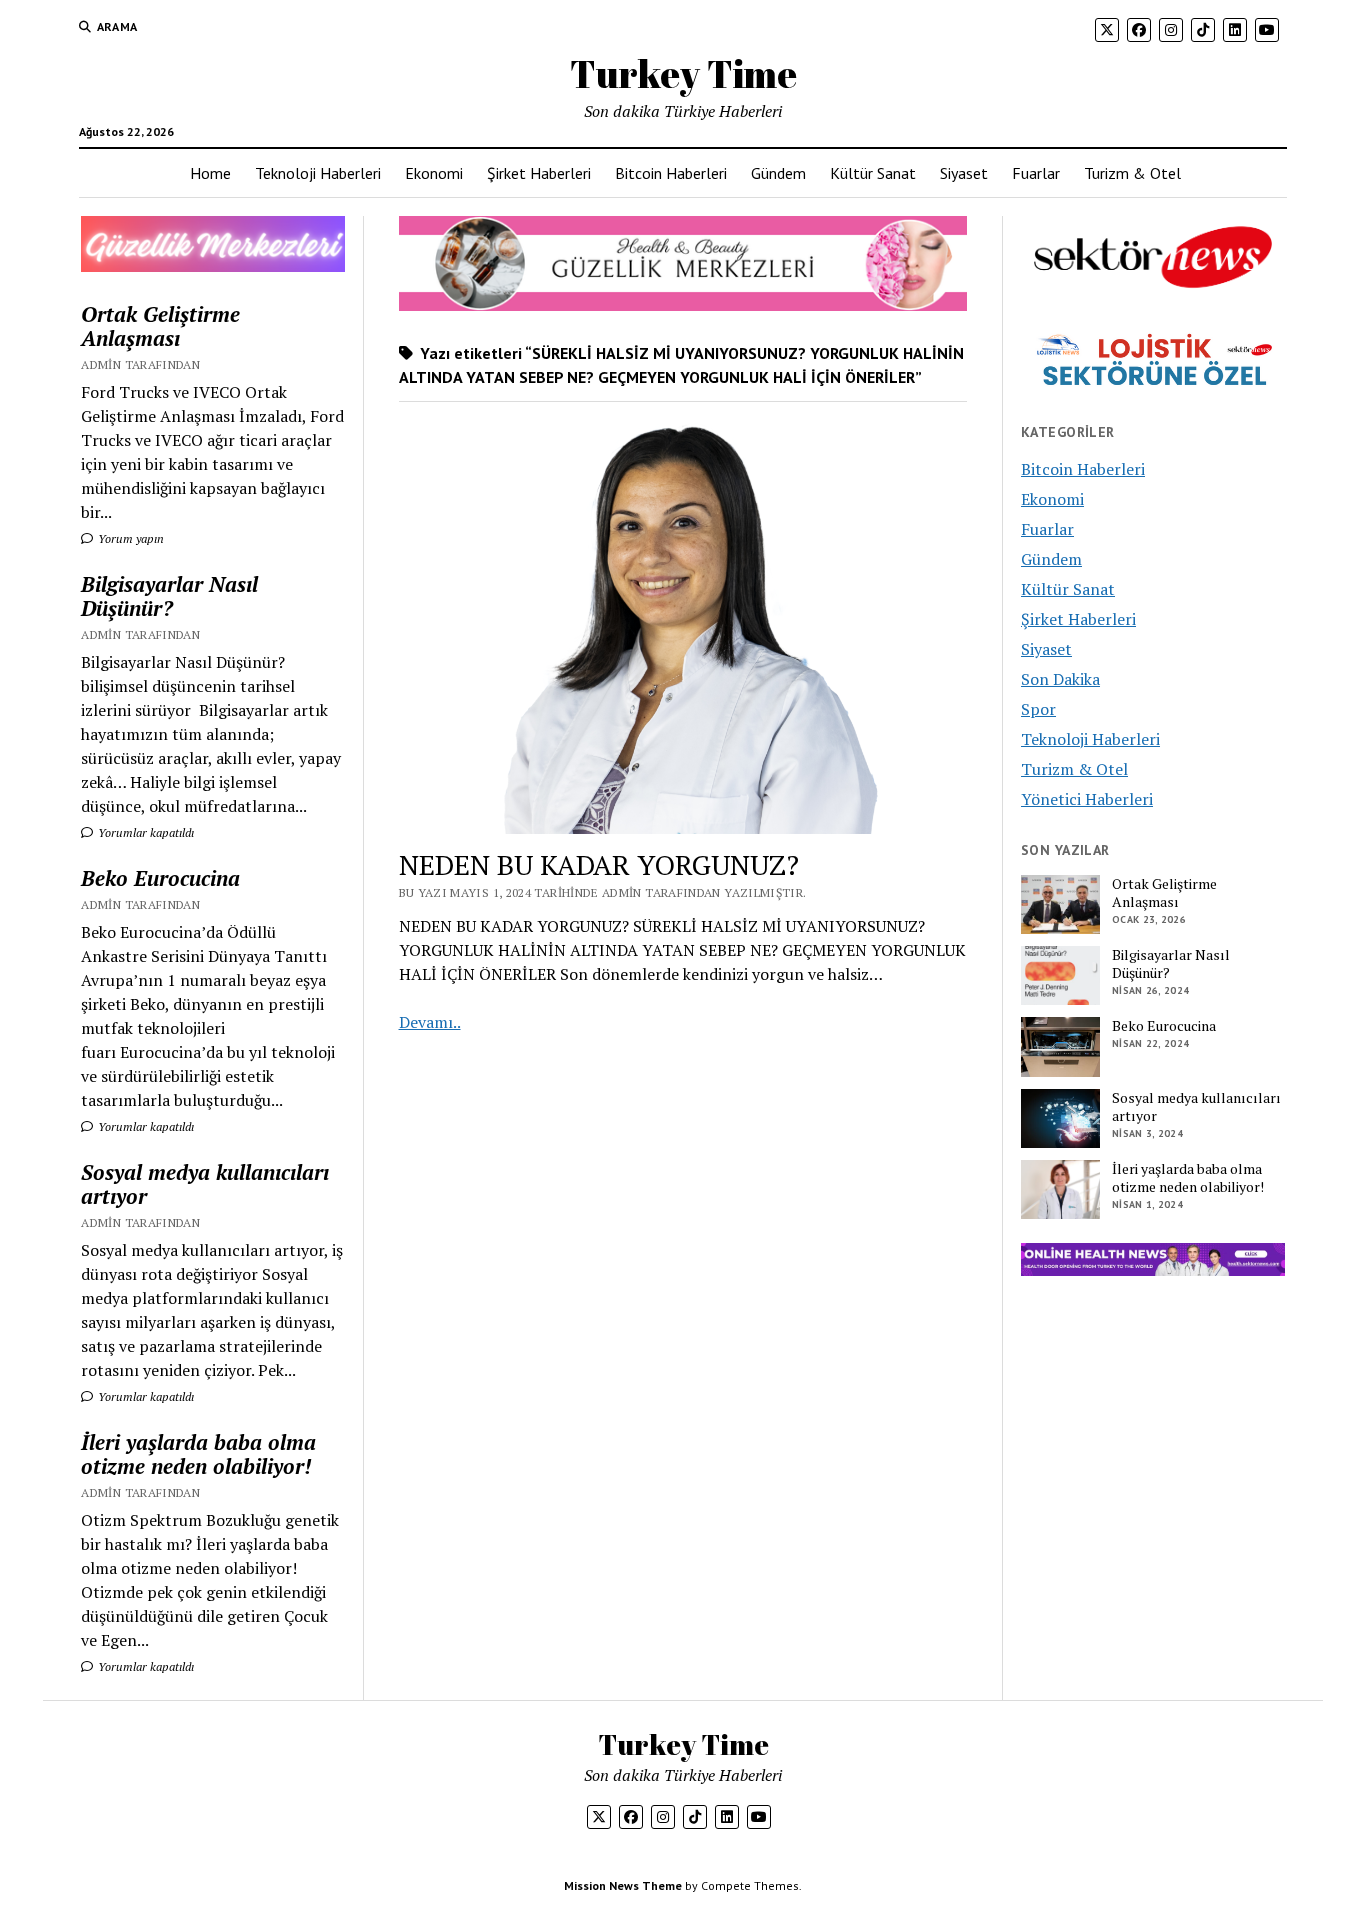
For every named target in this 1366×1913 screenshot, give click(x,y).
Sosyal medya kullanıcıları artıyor (205, 1184)
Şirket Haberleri (539, 173)
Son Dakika (1060, 679)
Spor (1038, 709)
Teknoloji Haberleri (318, 173)
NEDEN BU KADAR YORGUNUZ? (599, 864)
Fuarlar (1036, 173)
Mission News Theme (623, 1885)
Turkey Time (683, 73)
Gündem (778, 173)
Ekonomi (434, 173)
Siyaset (964, 173)
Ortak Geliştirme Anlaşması (160, 326)
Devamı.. (430, 1022)
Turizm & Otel (1132, 173)
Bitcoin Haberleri (671, 173)
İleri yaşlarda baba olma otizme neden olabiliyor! (198, 1454)
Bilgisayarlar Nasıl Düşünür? (169, 596)
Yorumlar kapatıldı (144, 832)
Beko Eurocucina (160, 878)
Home (210, 173)
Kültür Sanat (873, 173)
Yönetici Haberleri (1087, 799)
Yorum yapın (129, 538)
